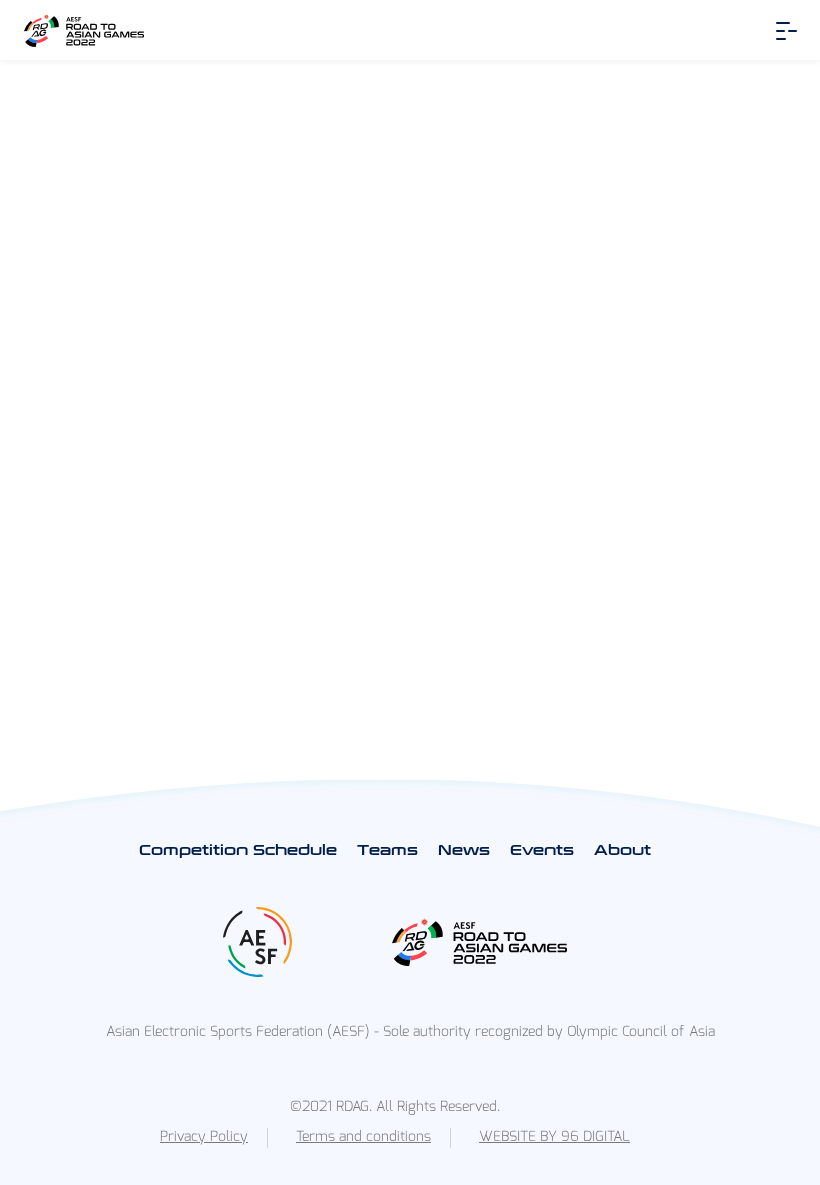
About (622, 850)
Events (542, 850)
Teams (387, 850)
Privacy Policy (204, 1136)
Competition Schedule (238, 850)
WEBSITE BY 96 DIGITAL (554, 1136)
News (464, 850)
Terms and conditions (363, 1136)
